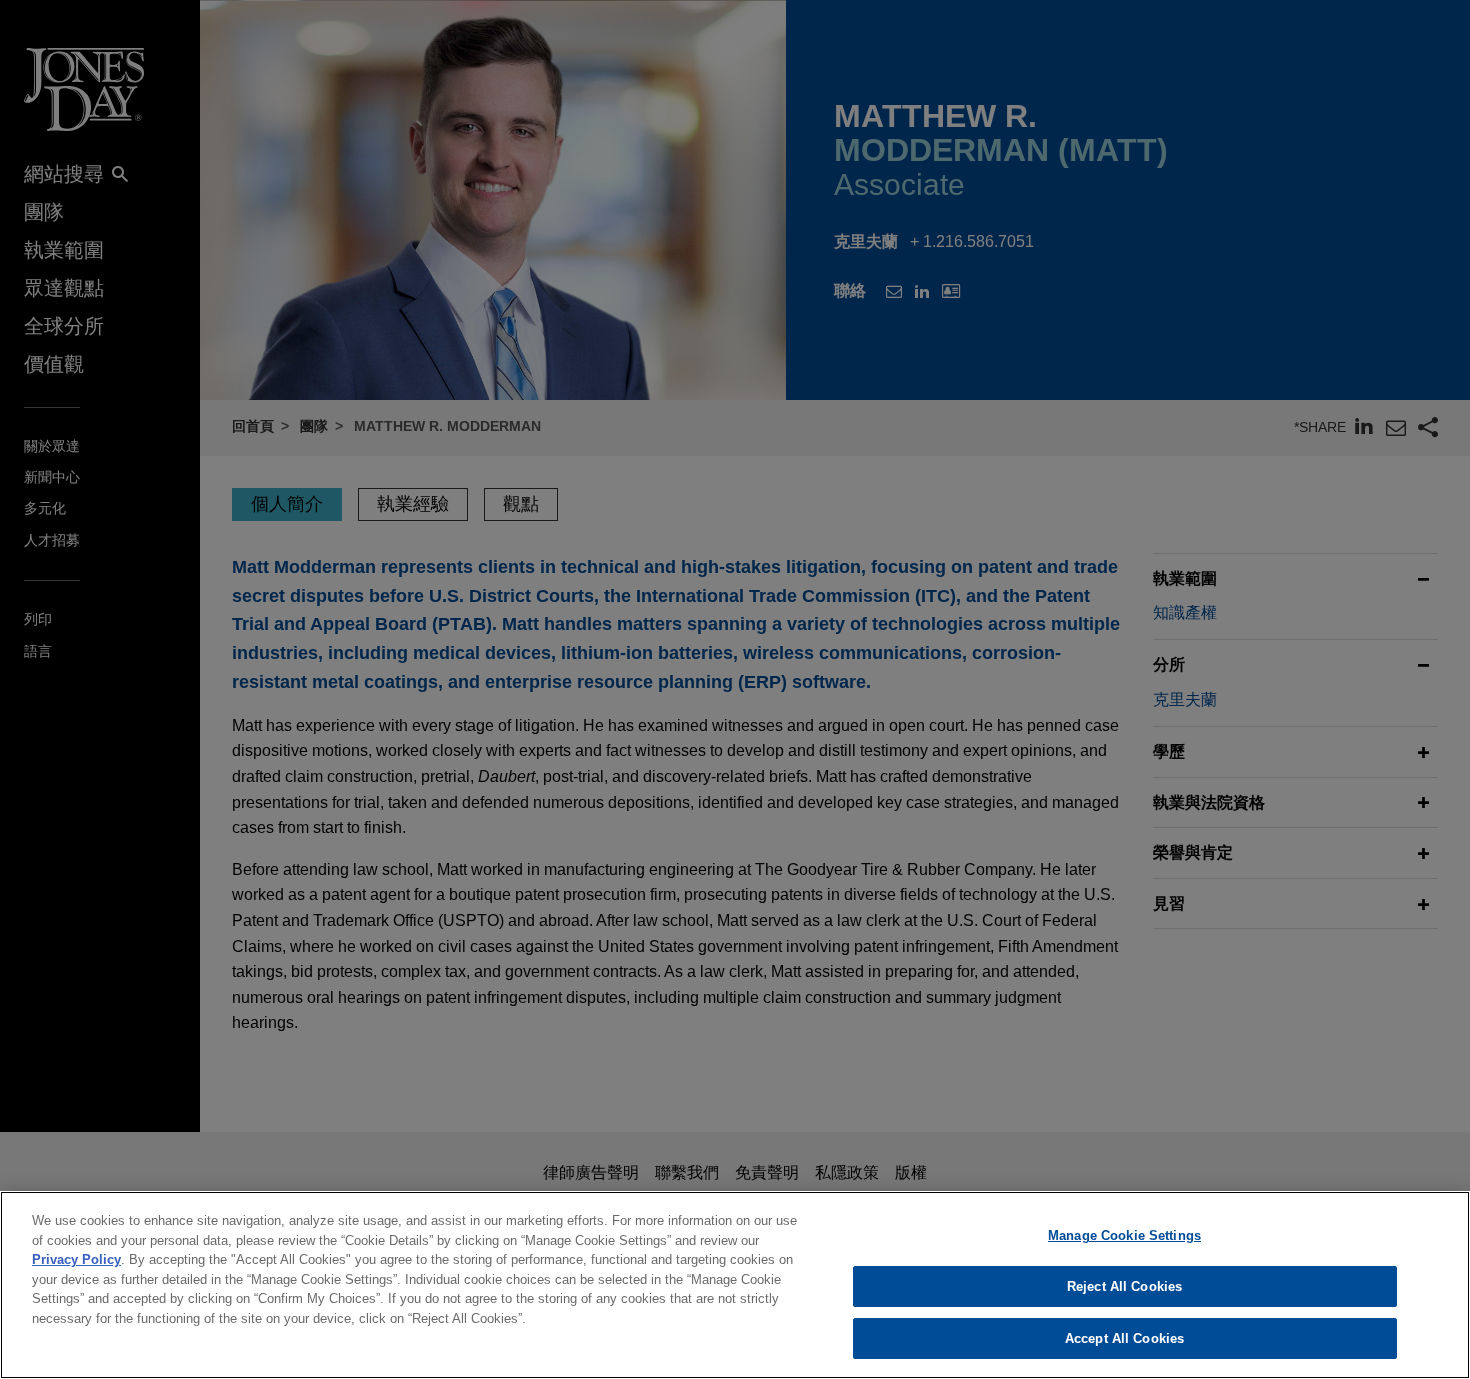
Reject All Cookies (1124, 1286)
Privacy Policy (76, 1259)
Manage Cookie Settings (1124, 1235)
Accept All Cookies (1124, 1337)
